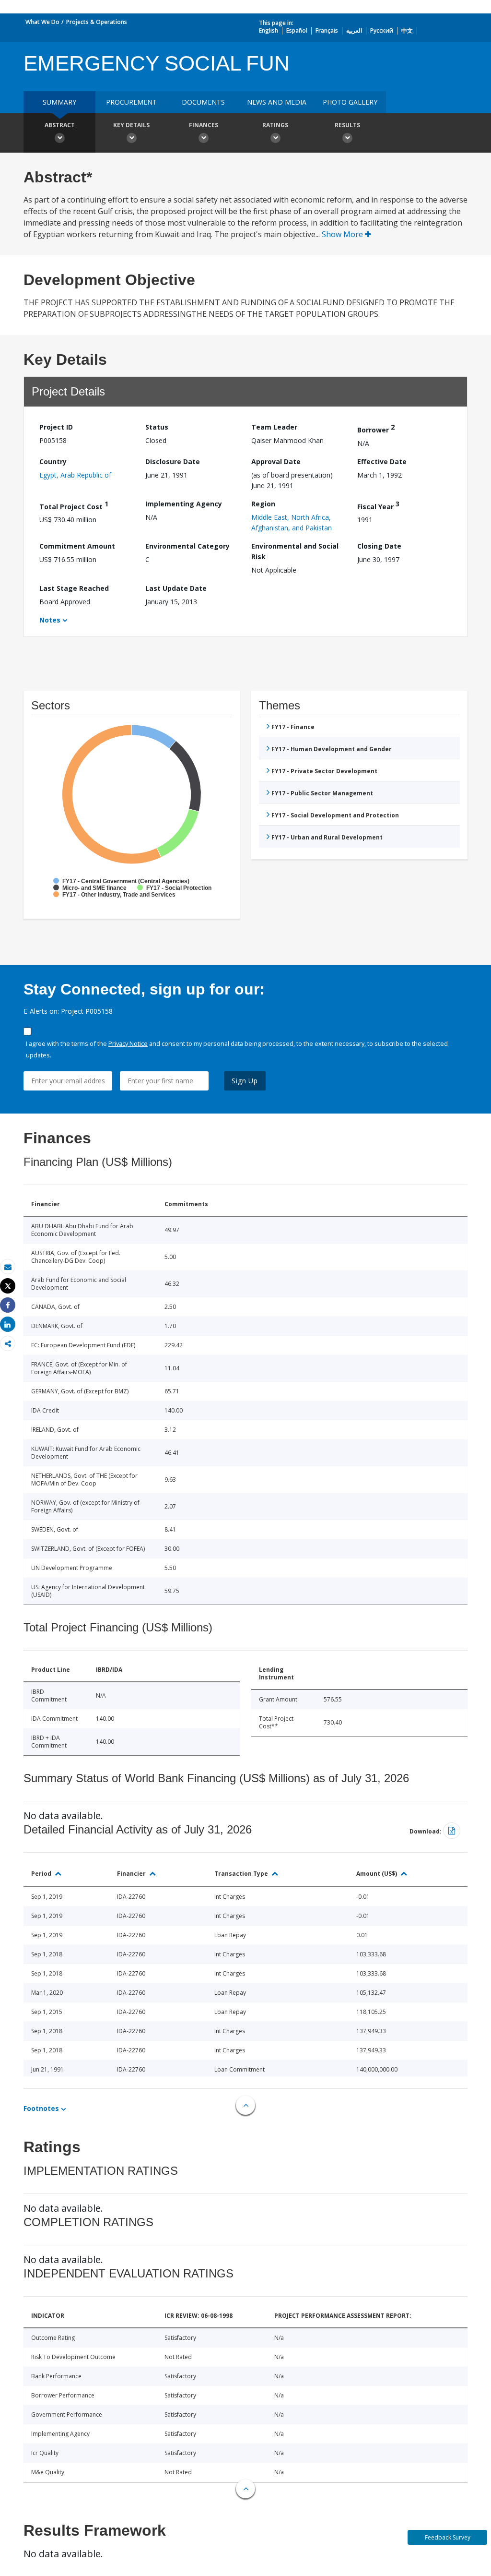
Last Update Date (176, 588)
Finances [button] (204, 125)
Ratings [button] (275, 125)
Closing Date (379, 546)
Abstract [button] (60, 125)
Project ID (56, 427)
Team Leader (274, 427)
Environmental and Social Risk (295, 551)
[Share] (8, 1305)
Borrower (376, 428)
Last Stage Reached (74, 588)
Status (157, 427)
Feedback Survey (448, 2537)
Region (263, 504)
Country (53, 461)
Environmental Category (187, 546)
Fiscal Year (378, 505)
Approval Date (276, 461)
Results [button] (347, 125)
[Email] (8, 1267)
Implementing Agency (184, 504)
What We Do (42, 22)
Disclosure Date (173, 461)
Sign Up (245, 1081)
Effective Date (382, 461)
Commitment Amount (77, 546)
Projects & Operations (97, 22)
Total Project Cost (74, 505)
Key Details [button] (131, 125)
